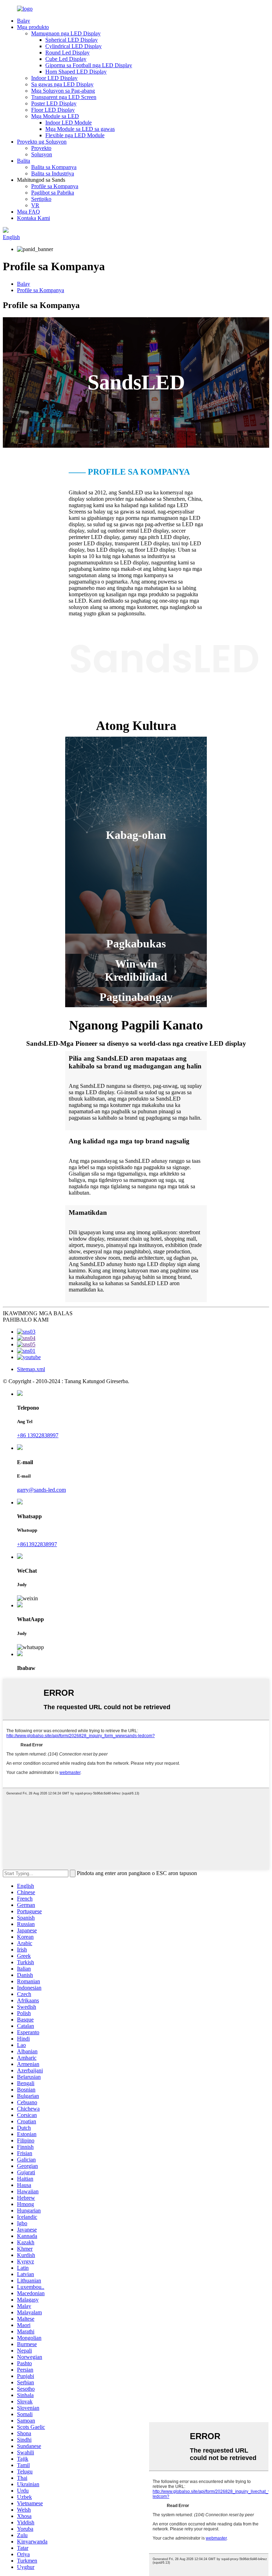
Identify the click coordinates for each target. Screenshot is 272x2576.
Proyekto (41, 148)
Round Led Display (67, 53)
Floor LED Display (53, 110)
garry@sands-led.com (41, 1490)
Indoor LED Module (69, 123)
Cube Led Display (66, 59)
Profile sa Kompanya (55, 186)
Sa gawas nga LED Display (62, 84)
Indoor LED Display (54, 78)
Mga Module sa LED (55, 116)
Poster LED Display (54, 103)
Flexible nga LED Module (75, 135)
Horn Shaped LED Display (76, 72)
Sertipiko (41, 199)
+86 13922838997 (38, 1435)
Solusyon (42, 154)
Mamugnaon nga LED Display (66, 33)
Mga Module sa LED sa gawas (80, 129)
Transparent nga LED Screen (64, 97)
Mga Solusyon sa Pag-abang (63, 91)
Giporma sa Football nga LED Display (89, 65)
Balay (24, 21)
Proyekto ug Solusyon (42, 142)
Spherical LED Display (72, 40)
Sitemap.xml (31, 1369)
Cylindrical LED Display (73, 46)
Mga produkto (33, 27)
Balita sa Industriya (53, 173)
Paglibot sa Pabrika (53, 193)
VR (35, 205)
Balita (24, 161)
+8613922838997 (37, 1544)
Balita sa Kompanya (54, 167)
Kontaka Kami (33, 218)
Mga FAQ (29, 212)
